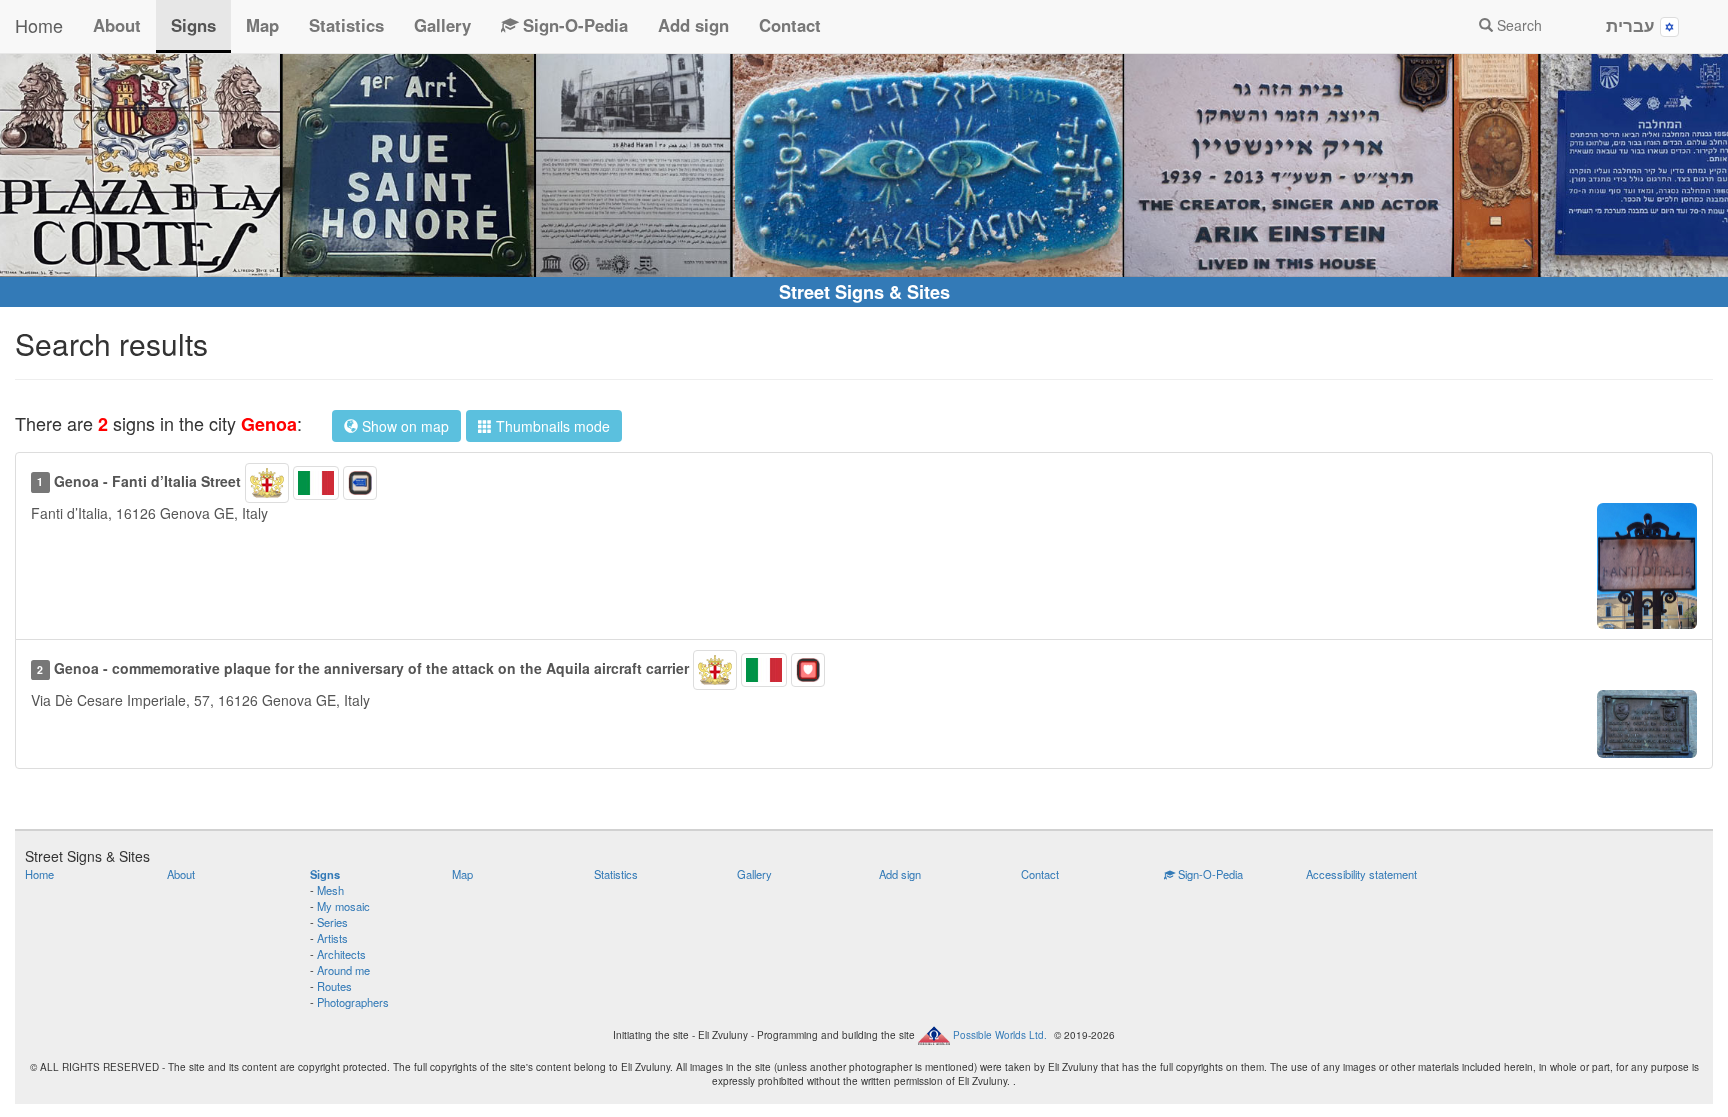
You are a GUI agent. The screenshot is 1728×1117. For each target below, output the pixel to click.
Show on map (403, 426)
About (117, 25)
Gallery (442, 25)
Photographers (353, 1002)
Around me (343, 970)
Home (39, 25)
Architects (341, 954)
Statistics (346, 25)
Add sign (693, 25)
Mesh (330, 890)
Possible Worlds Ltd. (1000, 1035)
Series (332, 922)
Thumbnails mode (551, 426)
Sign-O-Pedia (573, 25)
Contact (790, 25)
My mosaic (343, 906)
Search (1517, 25)
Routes (334, 986)
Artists (332, 938)
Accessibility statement (1361, 874)
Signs (193, 25)
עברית (1633, 25)
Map (262, 25)
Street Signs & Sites (864, 292)
